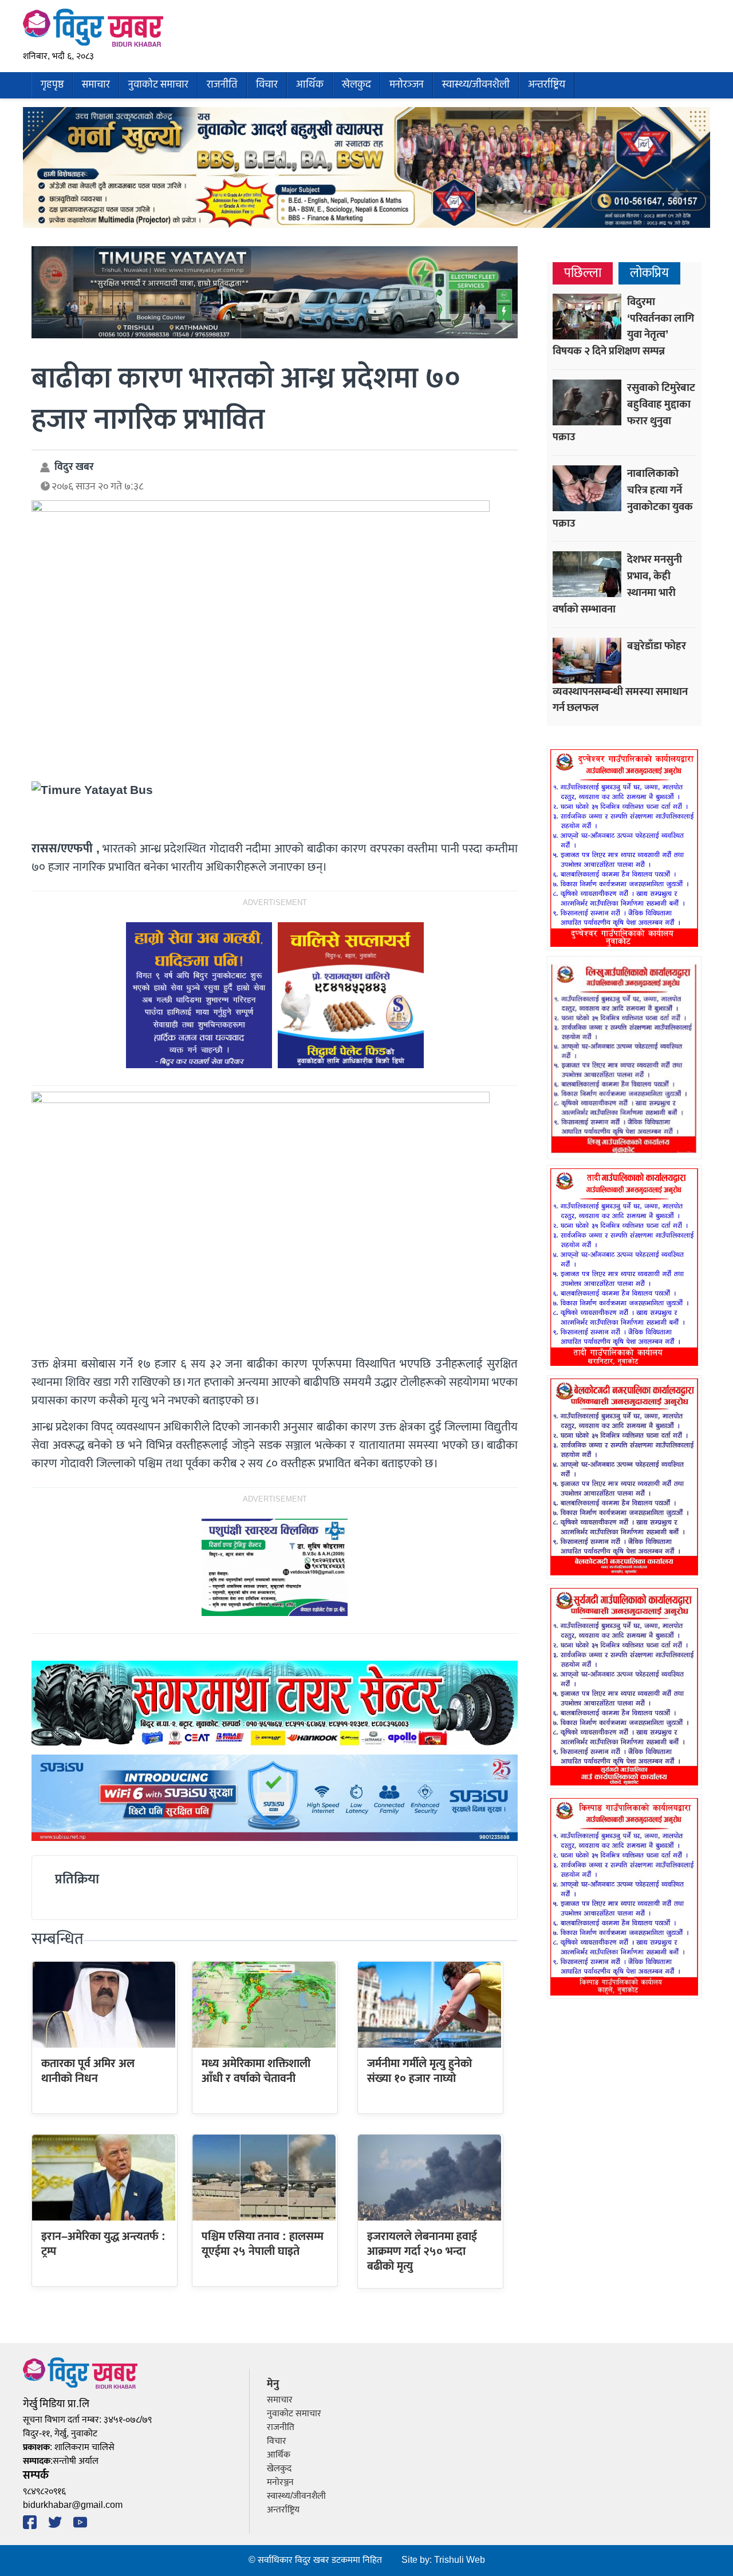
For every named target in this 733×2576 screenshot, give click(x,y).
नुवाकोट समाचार (158, 85)
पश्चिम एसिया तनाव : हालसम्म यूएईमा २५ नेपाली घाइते (263, 2244)
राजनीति (222, 85)
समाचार (96, 85)
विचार (267, 85)
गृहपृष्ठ (52, 85)
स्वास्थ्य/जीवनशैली (476, 85)
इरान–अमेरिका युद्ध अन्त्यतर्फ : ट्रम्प (103, 2244)
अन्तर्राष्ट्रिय (547, 85)
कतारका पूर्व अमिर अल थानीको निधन (88, 2071)
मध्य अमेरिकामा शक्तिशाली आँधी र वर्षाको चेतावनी (256, 2071)
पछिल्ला (583, 273)
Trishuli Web (460, 2560)
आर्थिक (310, 85)
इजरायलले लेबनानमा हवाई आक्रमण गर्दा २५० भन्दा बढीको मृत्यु (422, 2252)
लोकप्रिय (649, 273)
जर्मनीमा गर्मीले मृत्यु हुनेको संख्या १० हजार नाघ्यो (419, 2071)
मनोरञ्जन (407, 85)
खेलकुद (356, 85)
